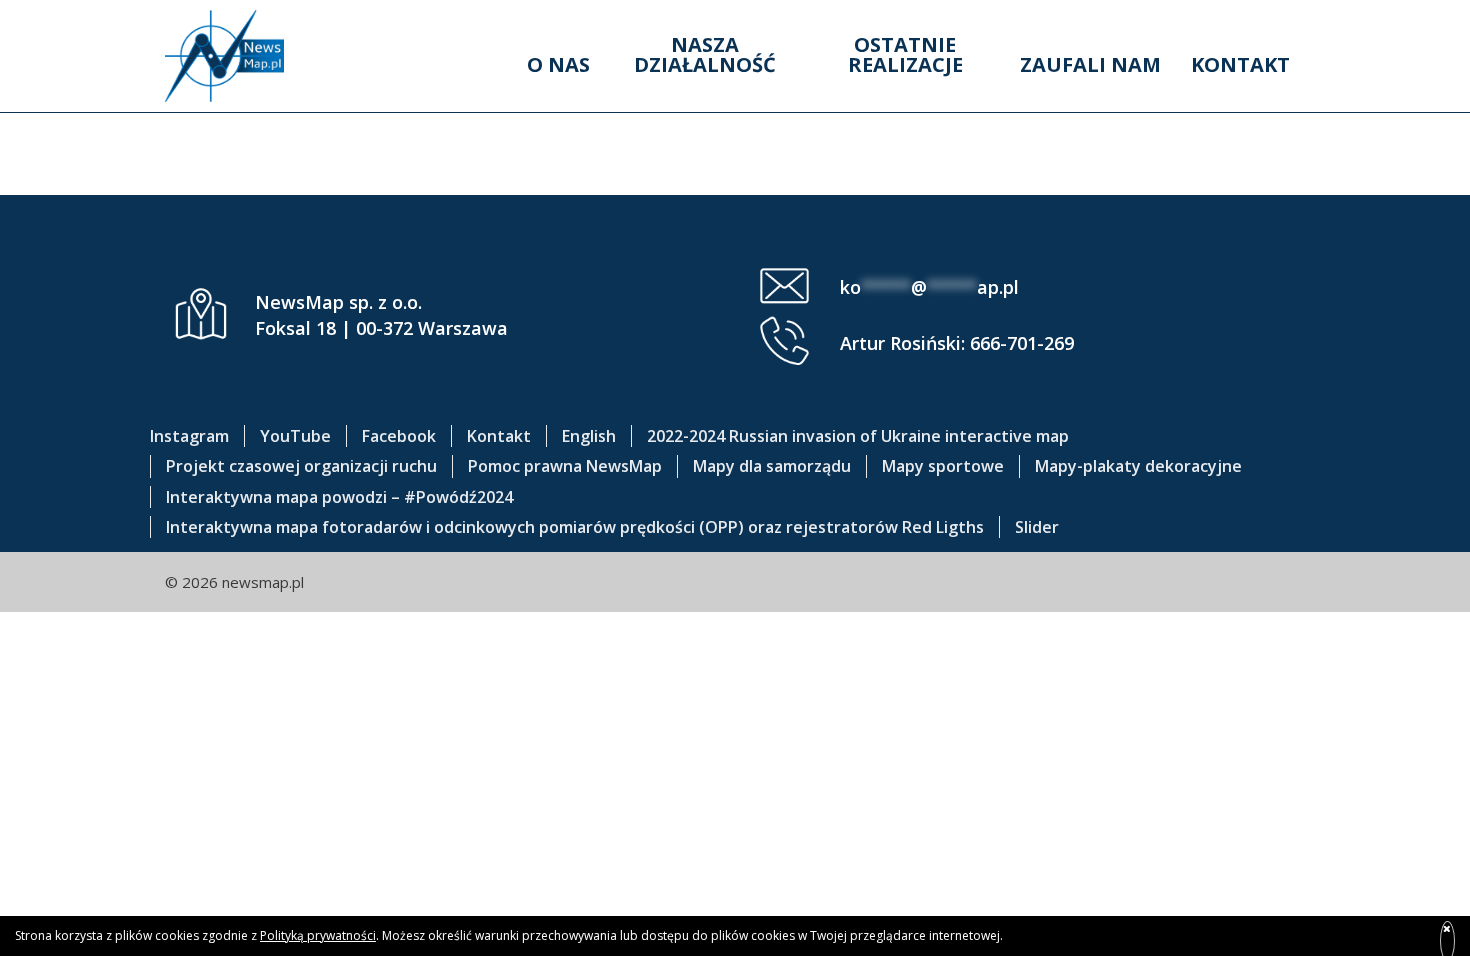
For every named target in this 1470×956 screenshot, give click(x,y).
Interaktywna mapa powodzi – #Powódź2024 (339, 497)
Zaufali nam (1090, 64)
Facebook (399, 436)
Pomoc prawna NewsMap (565, 466)
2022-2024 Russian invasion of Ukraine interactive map (858, 436)
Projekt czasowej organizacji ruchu (301, 466)
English (589, 436)
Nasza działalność (705, 54)
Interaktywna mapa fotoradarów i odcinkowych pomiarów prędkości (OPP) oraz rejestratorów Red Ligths (575, 527)
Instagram (189, 436)
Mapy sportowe (943, 466)
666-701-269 (1022, 343)
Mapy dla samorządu (772, 466)
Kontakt (1240, 64)
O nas (558, 64)
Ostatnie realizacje (905, 54)
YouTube (295, 436)
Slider (1037, 527)
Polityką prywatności (318, 935)
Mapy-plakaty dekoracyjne (1138, 466)
